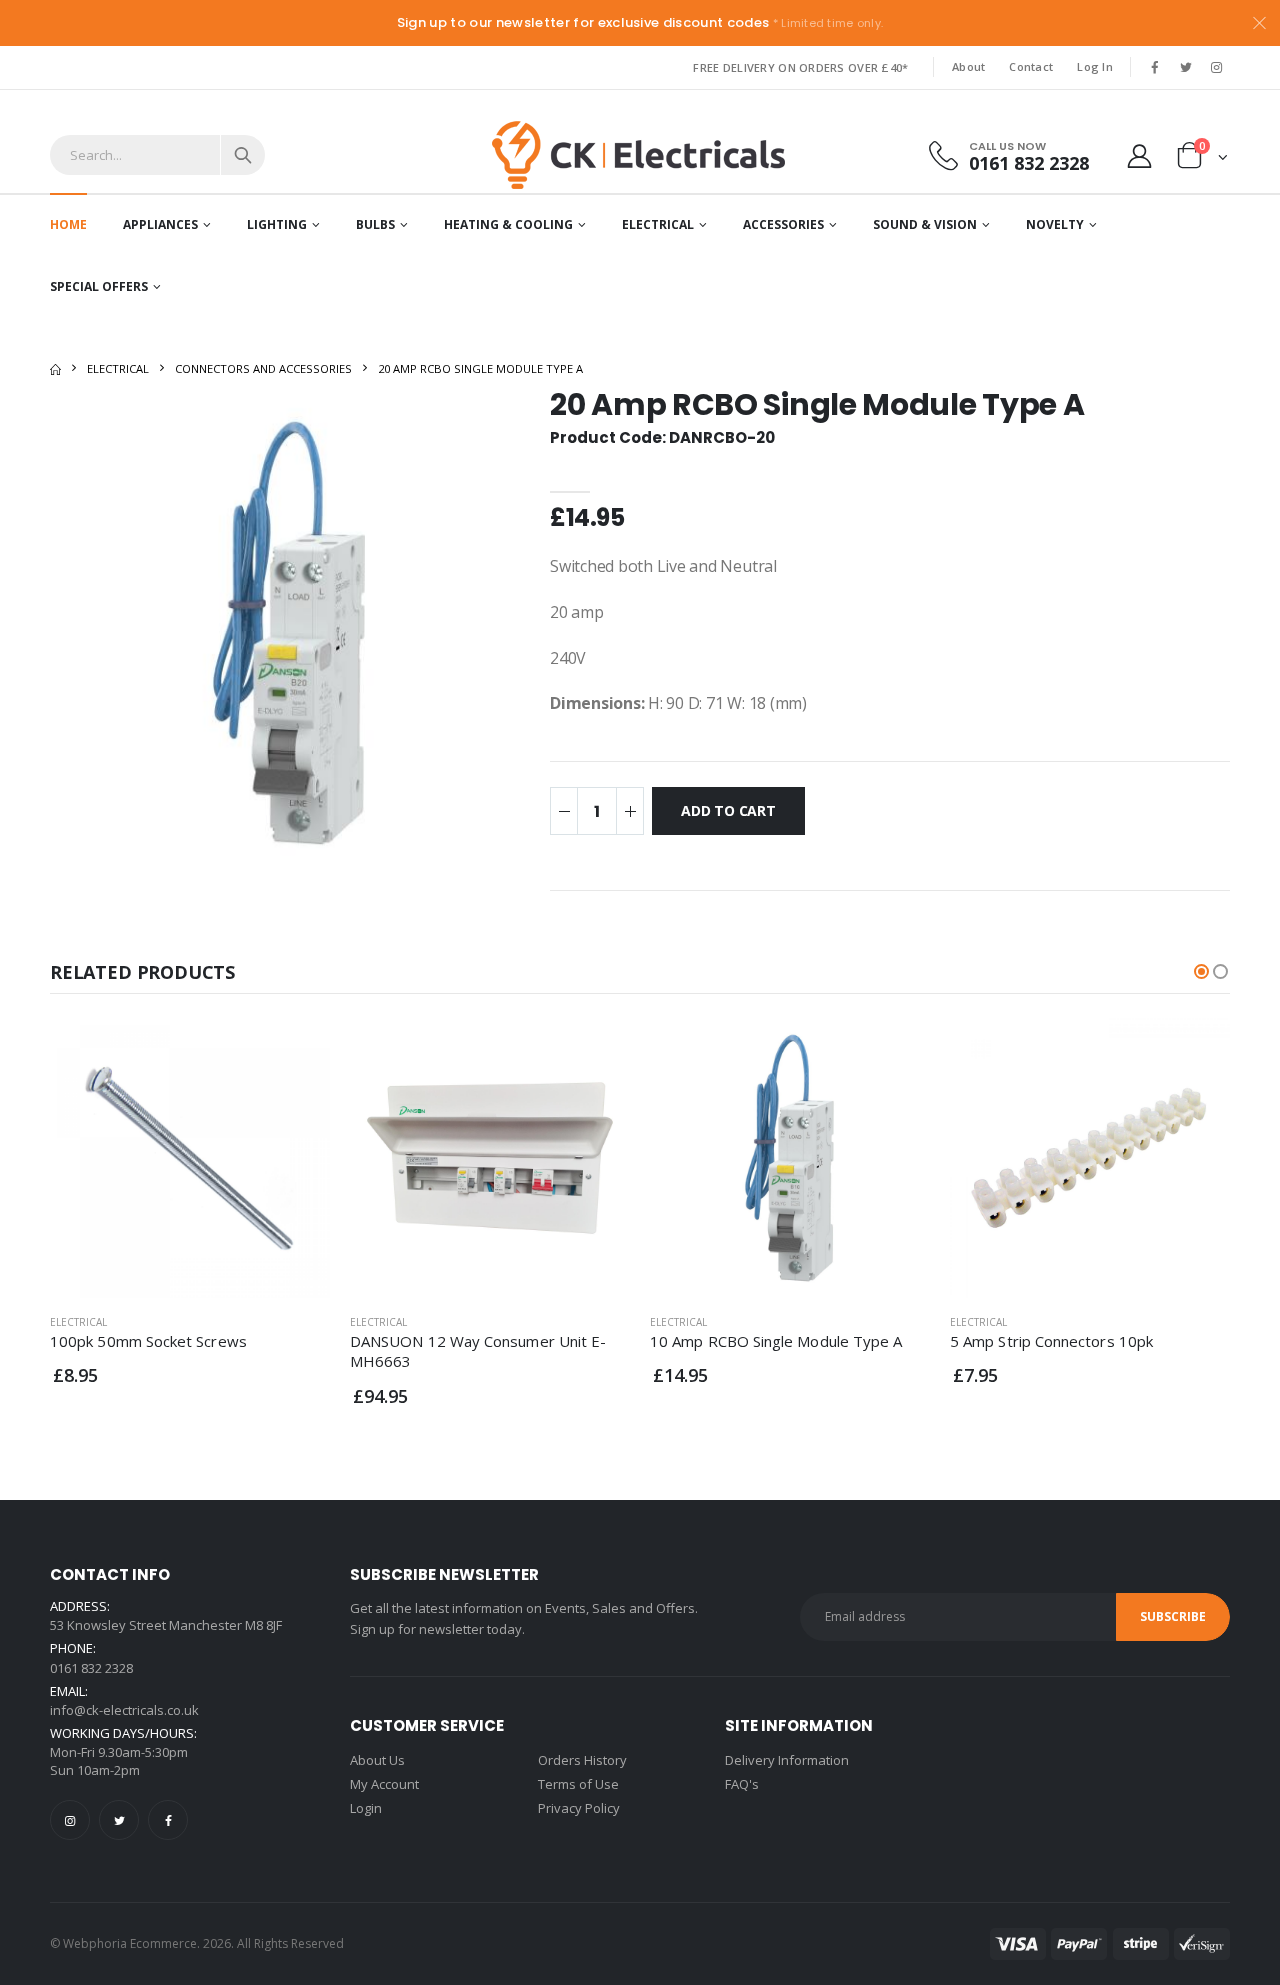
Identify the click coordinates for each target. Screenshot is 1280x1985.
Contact (1031, 66)
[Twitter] (119, 1820)
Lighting (277, 224)
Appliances (160, 224)
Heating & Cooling (508, 224)
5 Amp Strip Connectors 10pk (1051, 1341)
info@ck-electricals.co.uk (124, 1710)
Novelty (1055, 224)
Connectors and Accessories (263, 368)
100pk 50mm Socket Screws (148, 1341)
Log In (1095, 66)
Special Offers (99, 286)
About (968, 66)
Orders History (582, 1760)
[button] (1202, 159)
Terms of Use (578, 1784)
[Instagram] (70, 1820)
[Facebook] (168, 1820)
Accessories (783, 224)
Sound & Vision (925, 224)
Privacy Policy (579, 1808)
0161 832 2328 (1029, 162)
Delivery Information (787, 1760)
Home (68, 224)
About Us (377, 1760)
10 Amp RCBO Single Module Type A (776, 1341)
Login (366, 1808)
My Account (384, 1784)
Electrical (658, 224)
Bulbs (375, 224)
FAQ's (742, 1784)
